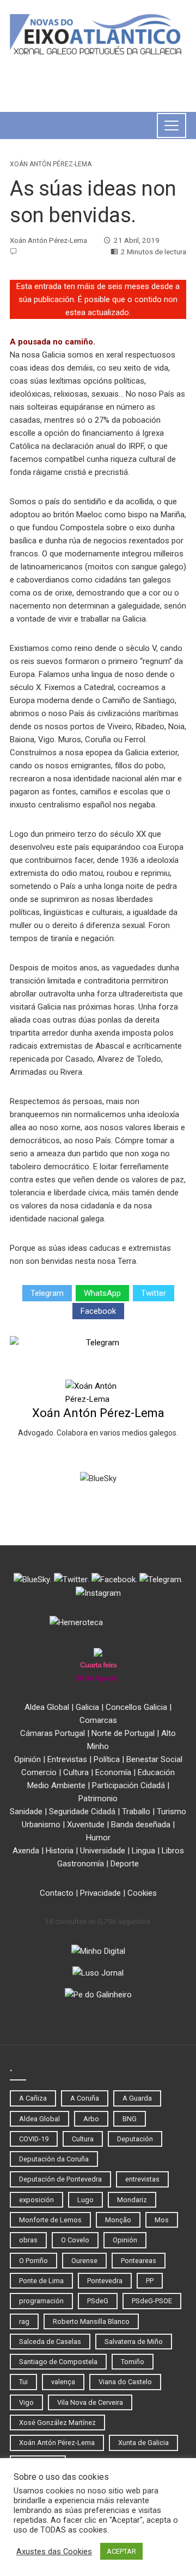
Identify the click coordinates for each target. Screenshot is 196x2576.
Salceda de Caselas (50, 2342)
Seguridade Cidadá (82, 1812)
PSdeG (98, 2301)
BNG (130, 2119)
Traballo (136, 1812)
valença (63, 2382)
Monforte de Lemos (50, 2220)
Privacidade (100, 1893)
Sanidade (26, 1812)
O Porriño (33, 2261)
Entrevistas (67, 1759)
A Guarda (137, 2098)
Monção (118, 2220)
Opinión (27, 1759)
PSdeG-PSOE (152, 2301)
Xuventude (86, 1825)
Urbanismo (41, 1825)
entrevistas (142, 2179)
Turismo (171, 1812)
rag (24, 2321)
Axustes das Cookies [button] (54, 2552)
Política (107, 1759)
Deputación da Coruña (54, 2159)
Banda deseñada (141, 1825)
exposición (36, 2200)
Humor (98, 1838)
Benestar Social (154, 1759)
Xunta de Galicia (143, 2443)
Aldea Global (47, 1707)
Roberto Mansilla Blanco (91, 2321)
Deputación (135, 2139)
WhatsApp (102, 1293)
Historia (60, 1851)
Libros (173, 1851)
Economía (113, 1772)
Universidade (103, 1851)
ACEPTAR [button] (121, 2551)
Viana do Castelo (125, 2382)
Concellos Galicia (136, 1707)
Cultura (76, 1772)
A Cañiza (33, 2098)
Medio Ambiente (56, 1785)
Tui (23, 2382)
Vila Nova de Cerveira (90, 2402)
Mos (162, 2220)
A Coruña (85, 2098)
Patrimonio (98, 1798)
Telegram (47, 1293)
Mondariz (132, 2200)
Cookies (142, 1893)
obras (28, 2240)
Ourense (84, 2261)
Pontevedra (105, 2281)
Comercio (39, 1772)
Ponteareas (139, 2261)
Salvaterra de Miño (134, 2342)
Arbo (91, 2119)
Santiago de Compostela (58, 2362)
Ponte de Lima (41, 2281)
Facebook (98, 1311)
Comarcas (98, 1720)
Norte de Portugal (123, 1733)
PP (150, 2281)
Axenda (26, 1851)
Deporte (125, 1864)
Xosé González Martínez (57, 2423)
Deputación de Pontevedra (60, 2179)
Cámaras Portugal (53, 1733)
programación (41, 2301)
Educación (156, 1772)
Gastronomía (81, 1864)
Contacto (57, 1893)
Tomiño (133, 2362)
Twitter (154, 1293)
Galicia (87, 1707)
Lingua (143, 1851)
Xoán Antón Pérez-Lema (51, 164)
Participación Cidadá (128, 1785)
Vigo (26, 2402)
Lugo (85, 2200)
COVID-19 (34, 2139)
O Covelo (75, 2240)
